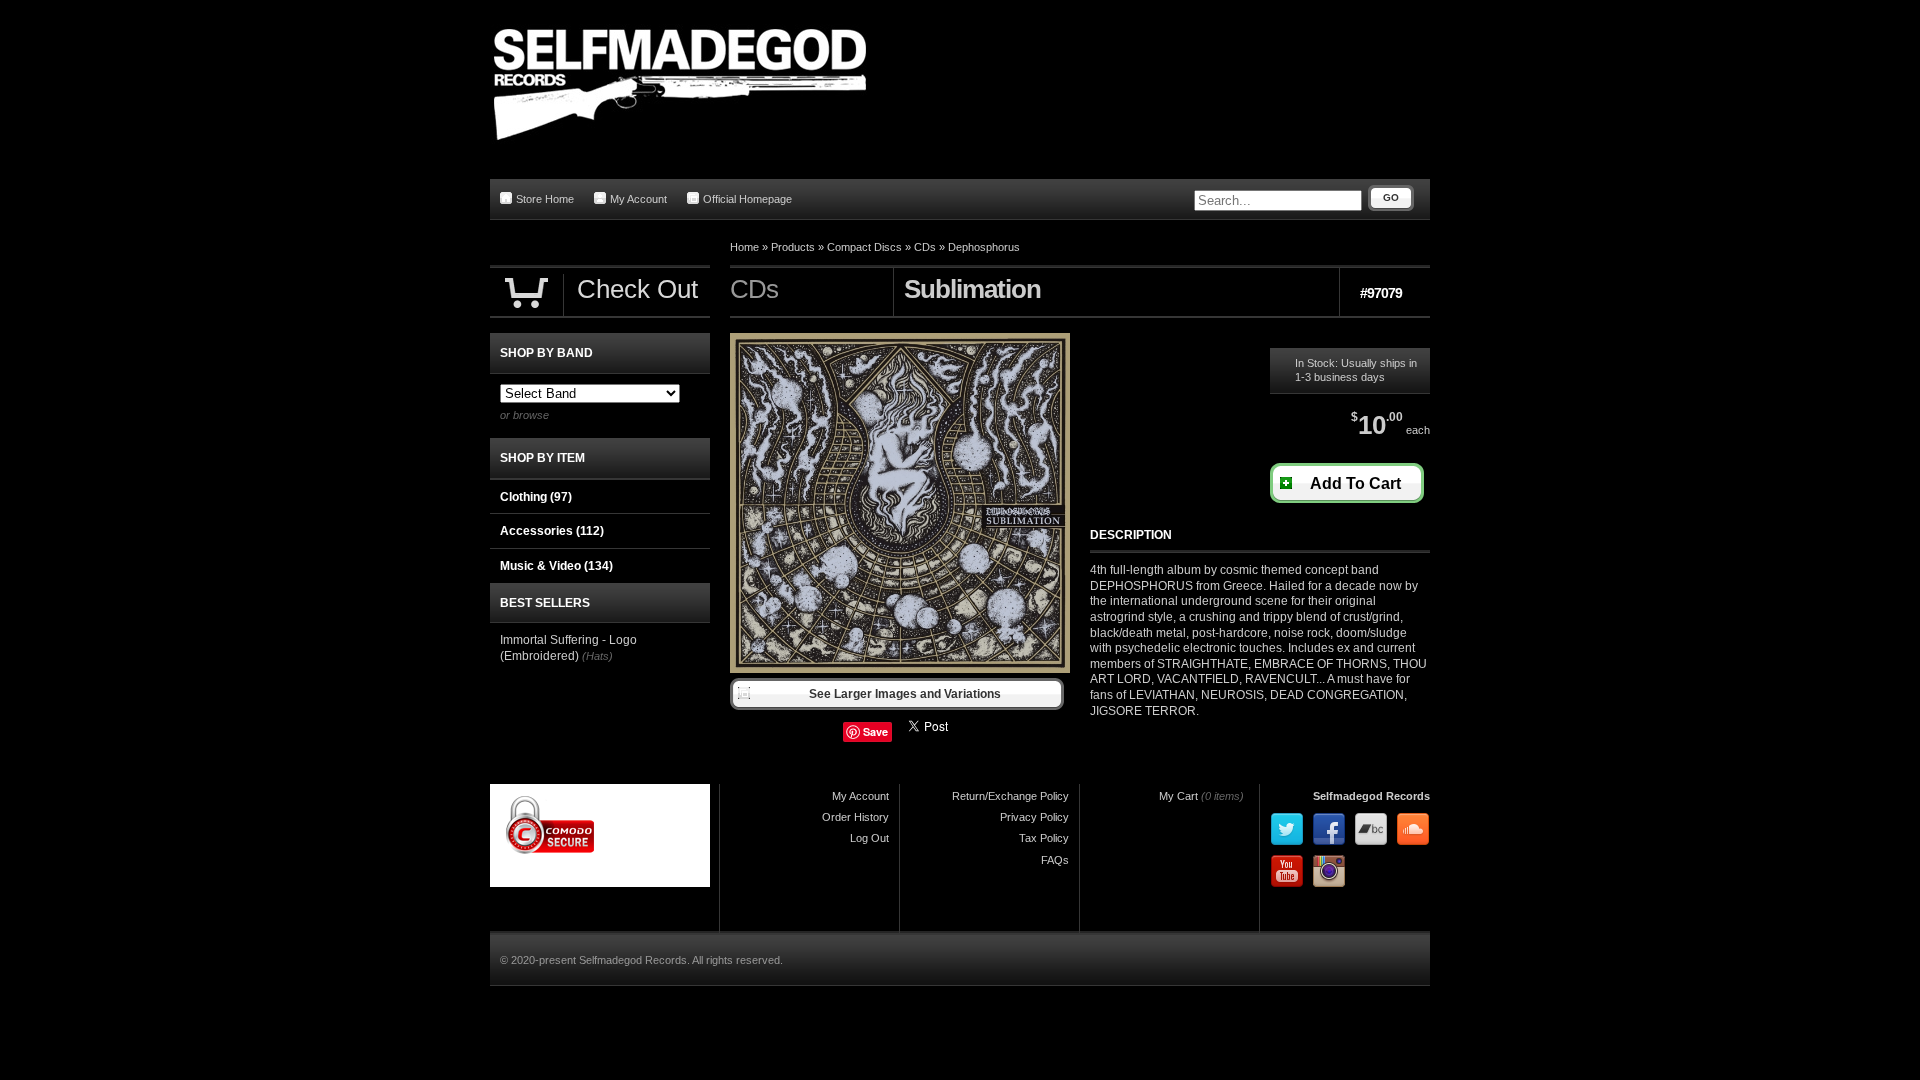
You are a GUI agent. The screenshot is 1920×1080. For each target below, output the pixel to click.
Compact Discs (864, 247)
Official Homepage (747, 199)
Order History (855, 817)
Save (875, 731)
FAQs (1055, 860)
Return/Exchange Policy (1010, 796)
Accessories (552, 531)
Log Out (869, 838)
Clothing (536, 497)
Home (744, 247)
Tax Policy (1044, 838)
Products (793, 247)
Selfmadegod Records (1371, 796)
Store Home (545, 199)
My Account (638, 199)
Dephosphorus (984, 247)
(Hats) (597, 656)
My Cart (1178, 796)
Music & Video (556, 566)
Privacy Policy (1034, 817)
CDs (925, 247)
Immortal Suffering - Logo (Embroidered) (568, 648)
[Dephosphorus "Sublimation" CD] (900, 669)
